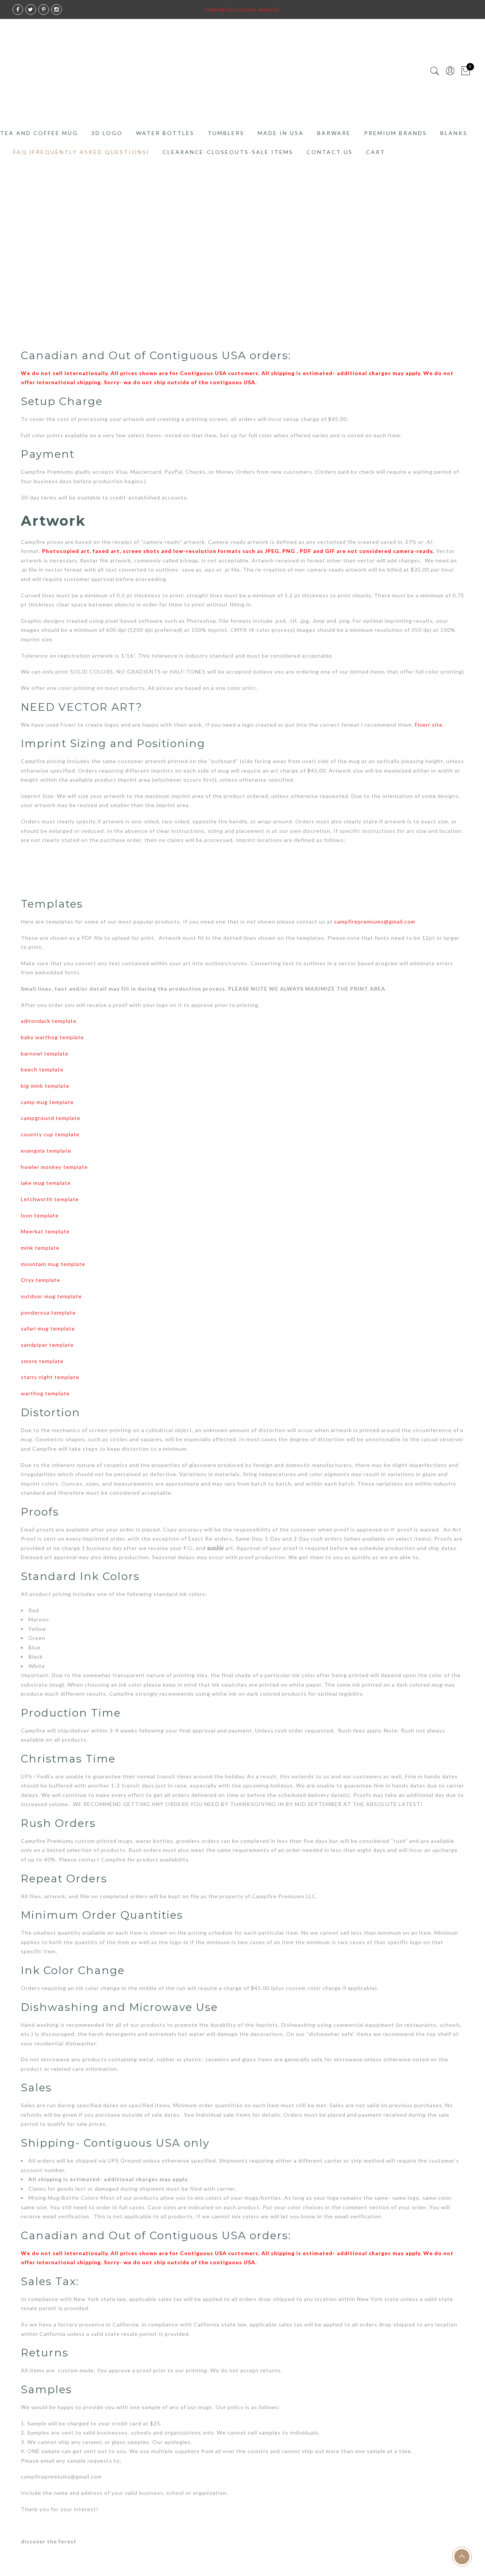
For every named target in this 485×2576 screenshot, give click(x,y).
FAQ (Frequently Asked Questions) (81, 152)
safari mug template (48, 1328)
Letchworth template (50, 1199)
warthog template (45, 1393)
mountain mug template (53, 1264)
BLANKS (454, 133)
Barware (334, 133)
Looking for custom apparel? (242, 9)
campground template (51, 1118)
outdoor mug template (51, 1296)
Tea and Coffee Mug (39, 133)
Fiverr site (429, 725)
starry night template (50, 1377)
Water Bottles (165, 133)
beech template (42, 1069)
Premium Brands (396, 133)
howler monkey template (54, 1167)
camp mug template (47, 1102)
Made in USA (281, 133)
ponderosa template (48, 1312)
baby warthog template (52, 1037)
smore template (42, 1361)
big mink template (45, 1086)
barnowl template (45, 1053)
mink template (40, 1248)
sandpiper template (47, 1345)
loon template (40, 1215)
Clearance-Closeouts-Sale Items (228, 152)
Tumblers (226, 133)
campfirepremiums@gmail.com (375, 921)
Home (8, 241)
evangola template (46, 1151)
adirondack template (49, 1021)
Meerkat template (45, 1231)
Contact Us (330, 152)
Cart (376, 152)
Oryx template (41, 1280)
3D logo (107, 133)
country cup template (50, 1134)
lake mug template (46, 1183)
